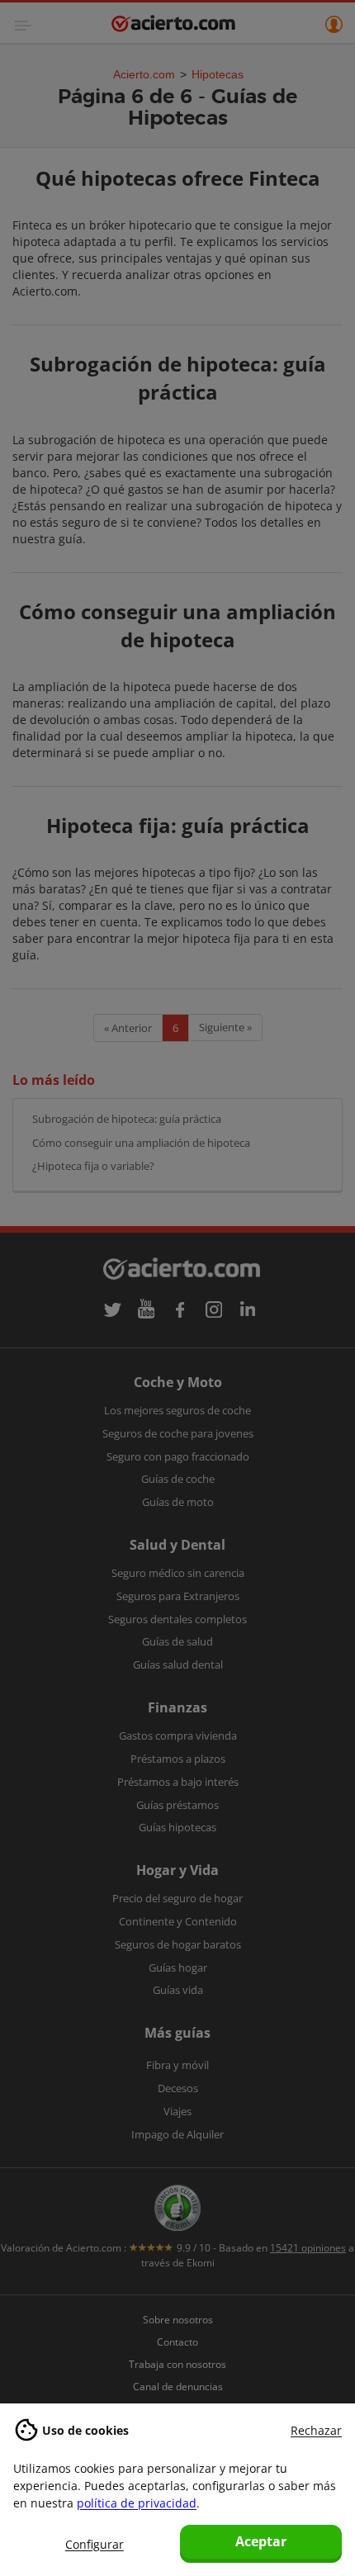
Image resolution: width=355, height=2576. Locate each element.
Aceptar (261, 2541)
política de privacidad (137, 2503)
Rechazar (316, 2430)
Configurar (95, 2544)
